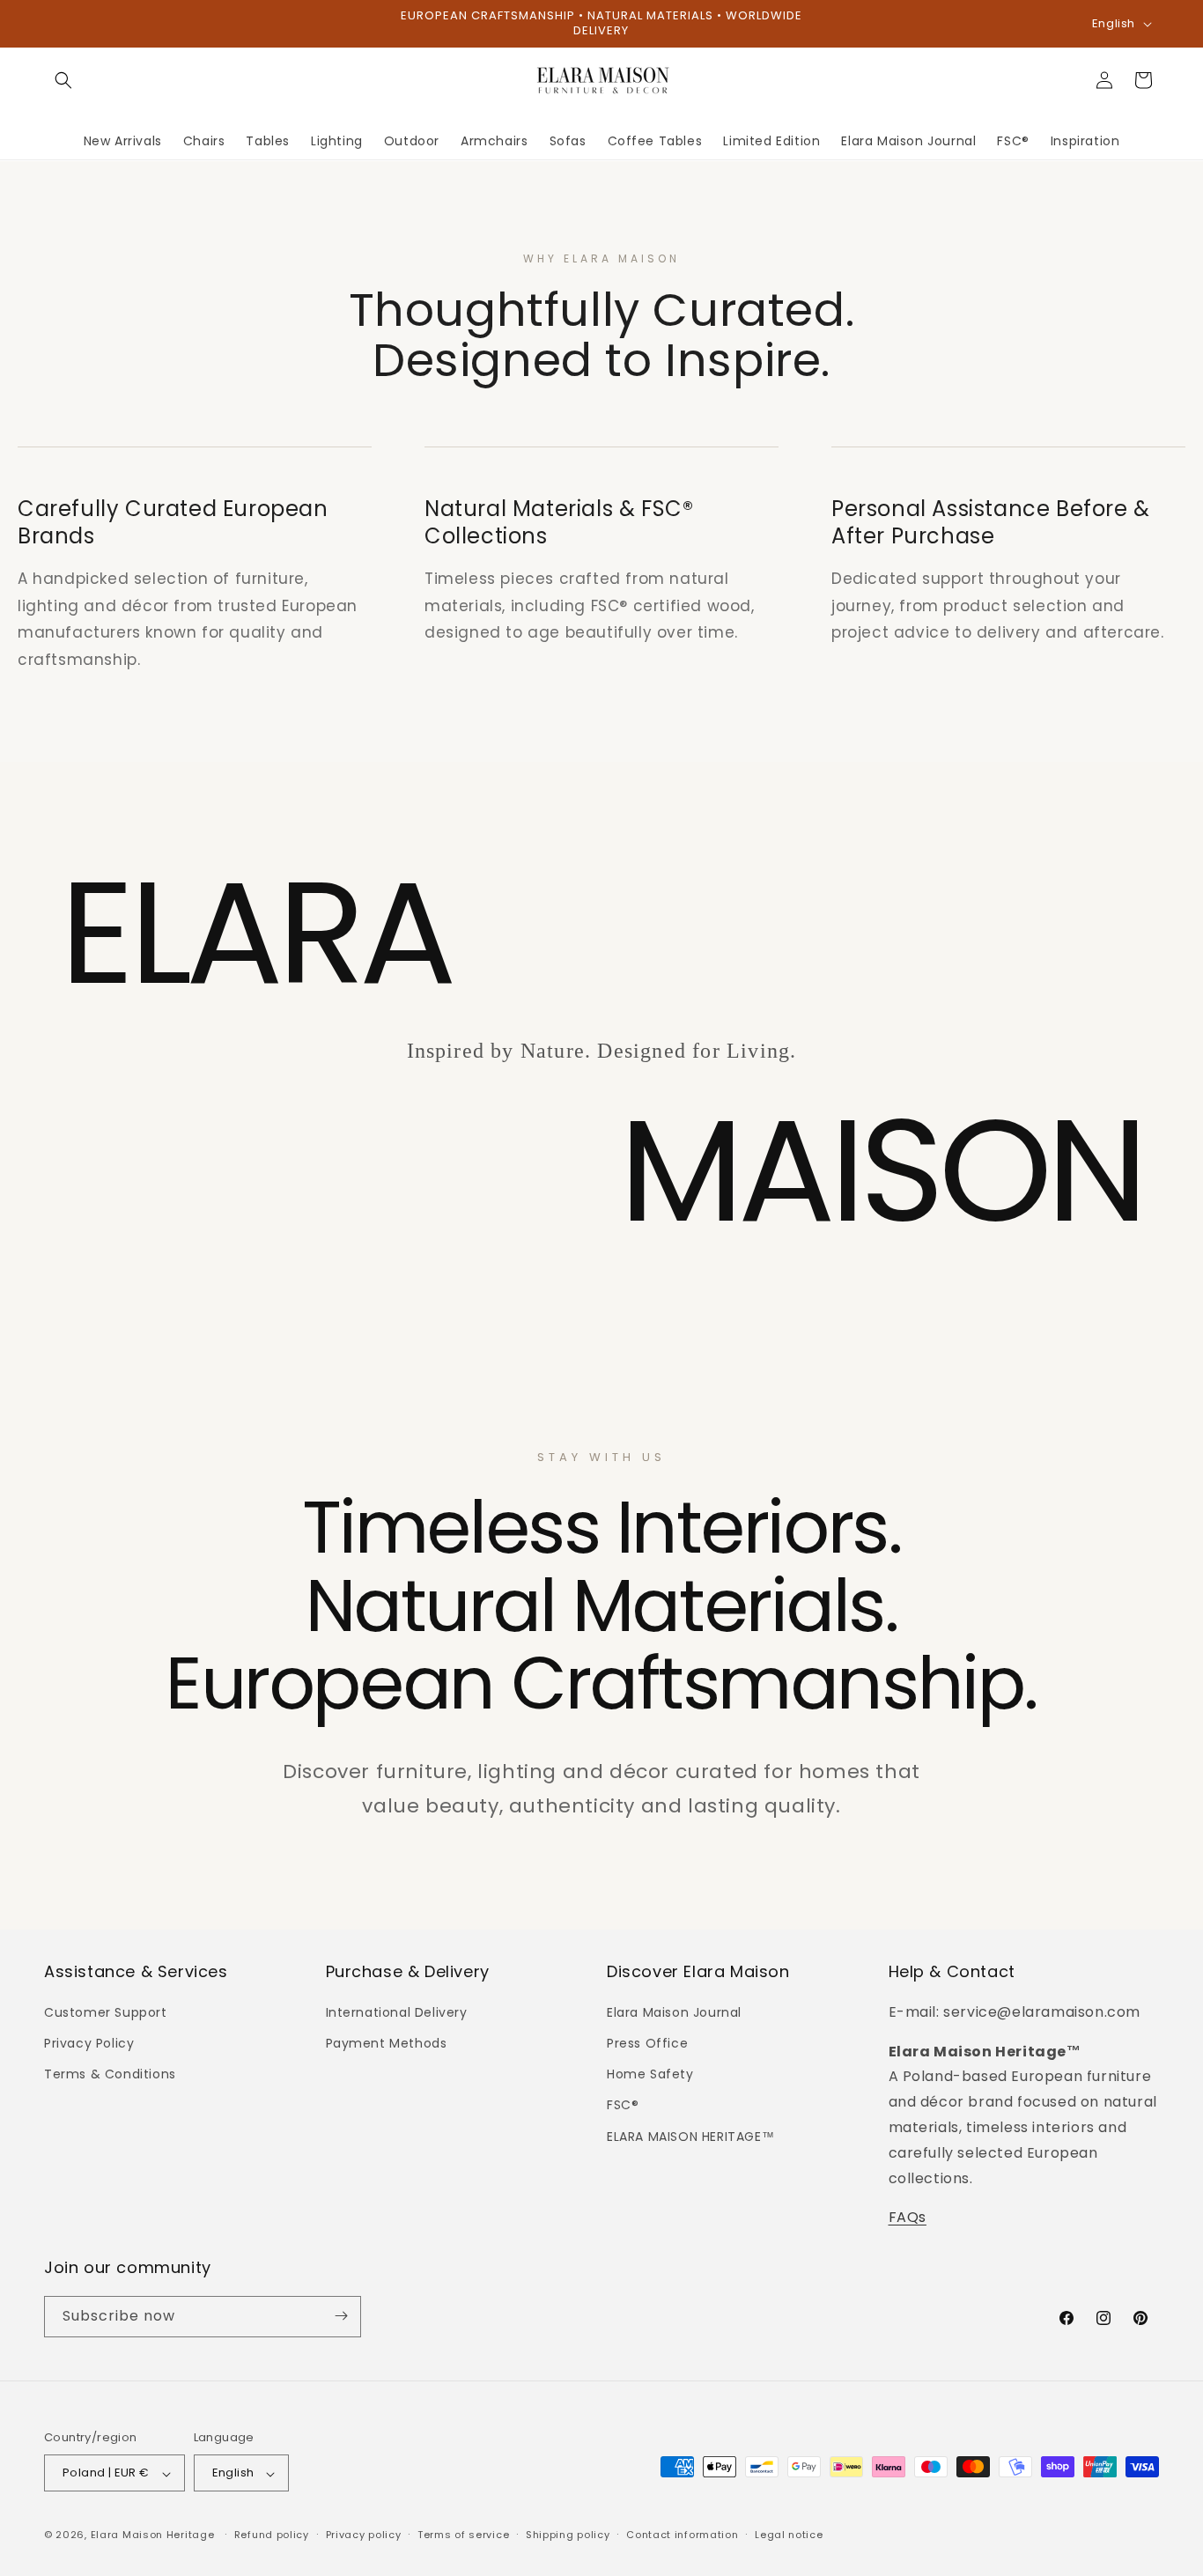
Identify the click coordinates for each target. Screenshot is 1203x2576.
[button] (63, 80)
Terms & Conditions (110, 2074)
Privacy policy (364, 2535)
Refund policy (272, 2535)
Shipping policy (568, 2535)
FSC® (623, 2105)
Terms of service (463, 2535)
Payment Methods (387, 2043)
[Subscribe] (341, 2316)
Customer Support (106, 2011)
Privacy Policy (89, 2043)
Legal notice (789, 2535)
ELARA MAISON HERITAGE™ (690, 2136)
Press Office (647, 2043)
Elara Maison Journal (674, 2011)
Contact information (682, 2535)
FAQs (908, 2217)
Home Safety (650, 2074)
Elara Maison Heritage (153, 2535)
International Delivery (397, 2011)
